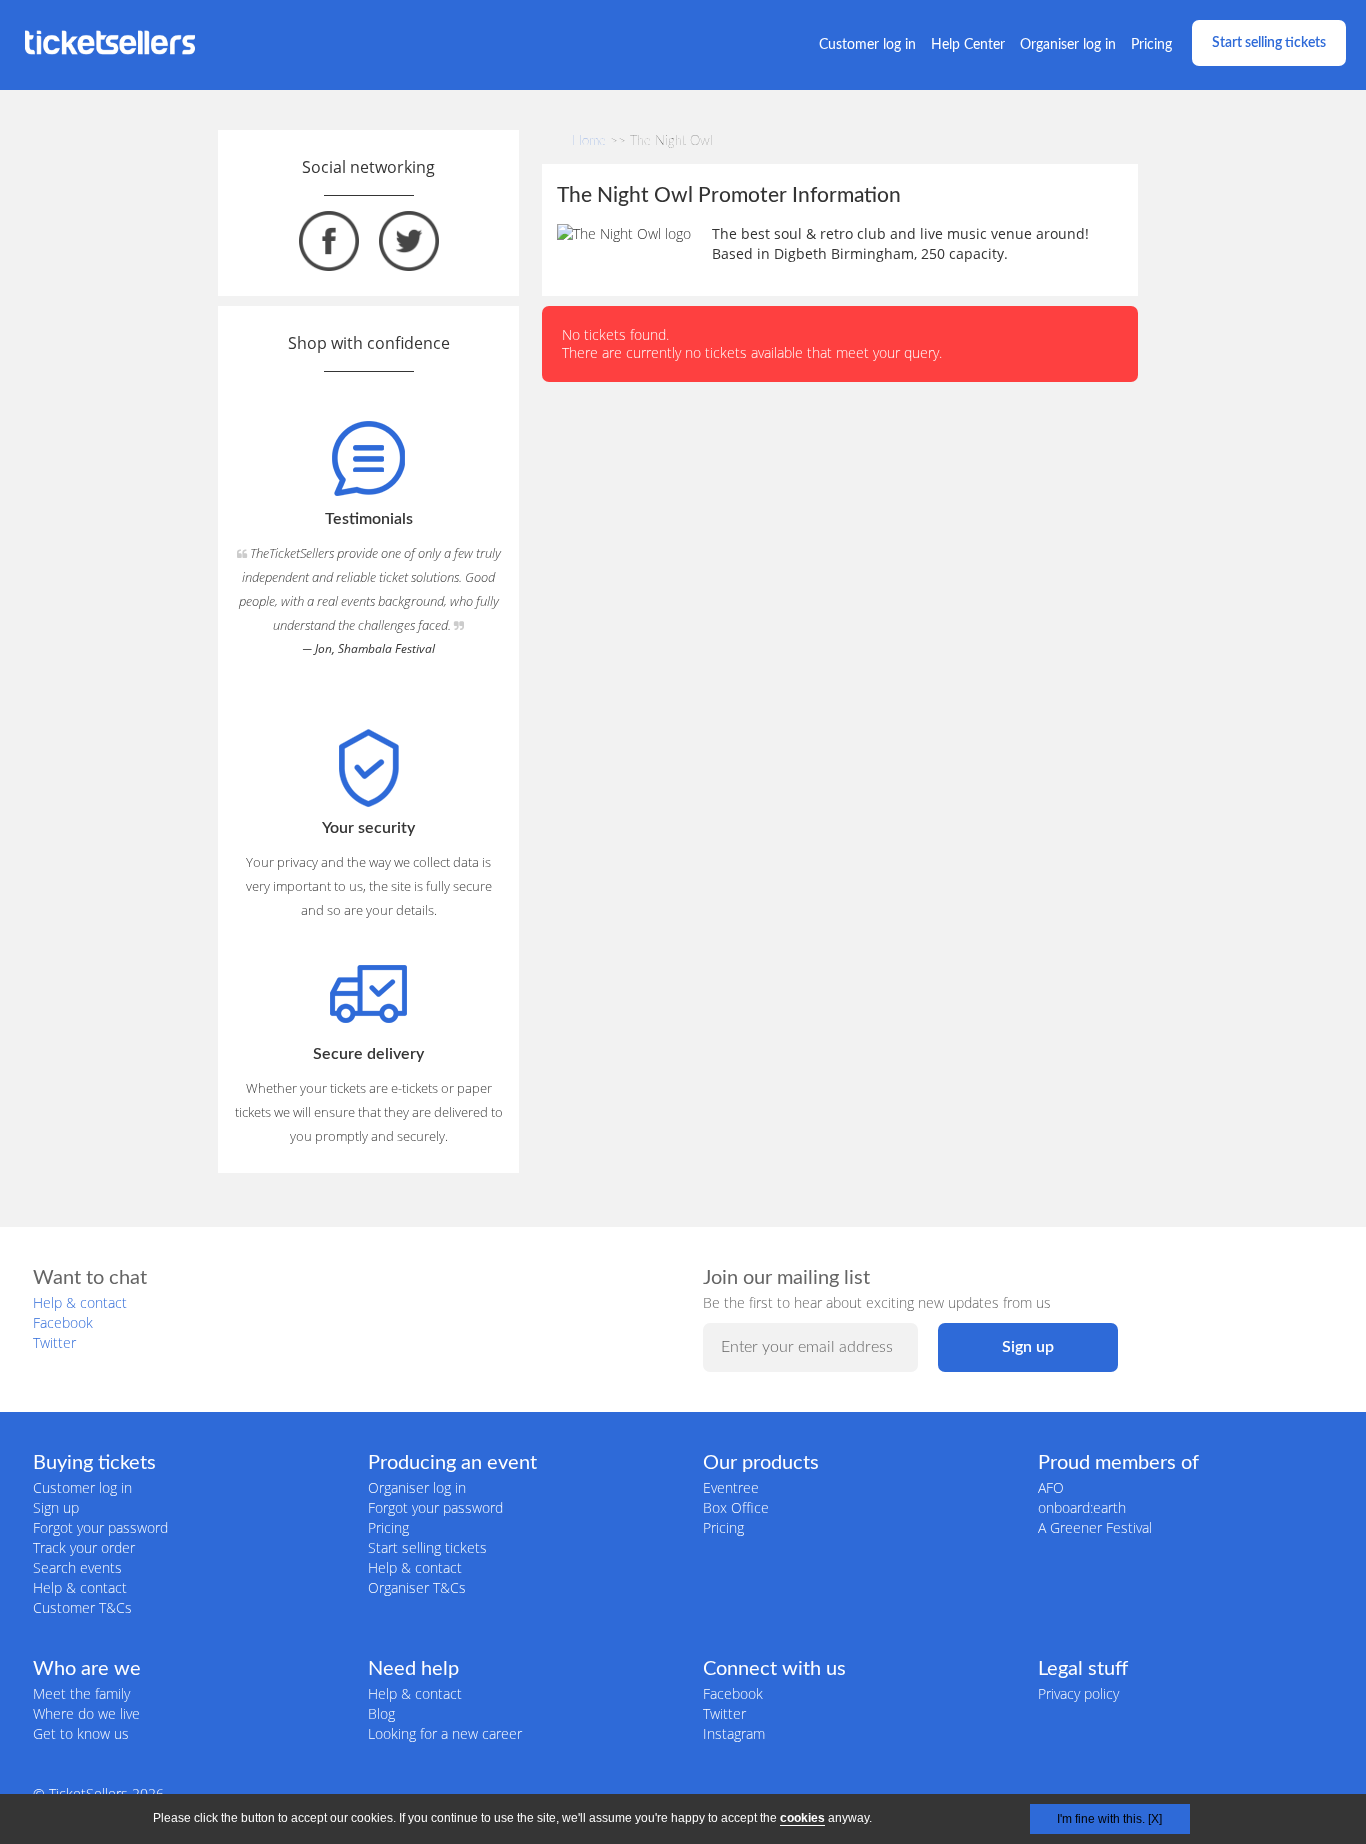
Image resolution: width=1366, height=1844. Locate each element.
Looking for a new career (445, 1733)
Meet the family (81, 1693)
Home (589, 141)
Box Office (736, 1507)
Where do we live (86, 1713)
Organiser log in (1068, 45)
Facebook (63, 1322)
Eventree (731, 1487)
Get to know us (81, 1733)
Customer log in (867, 45)
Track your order (84, 1547)
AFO (1051, 1487)
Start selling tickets (1269, 43)
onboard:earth (1082, 1507)
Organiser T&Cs (417, 1587)
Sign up (56, 1507)
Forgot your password (100, 1527)
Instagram (734, 1733)
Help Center (968, 45)
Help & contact (80, 1302)
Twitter (54, 1342)
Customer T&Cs (82, 1607)
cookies (802, 1818)
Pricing (1151, 45)
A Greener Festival (1095, 1527)
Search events (77, 1567)
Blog (381, 1713)
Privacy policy (1078, 1693)
